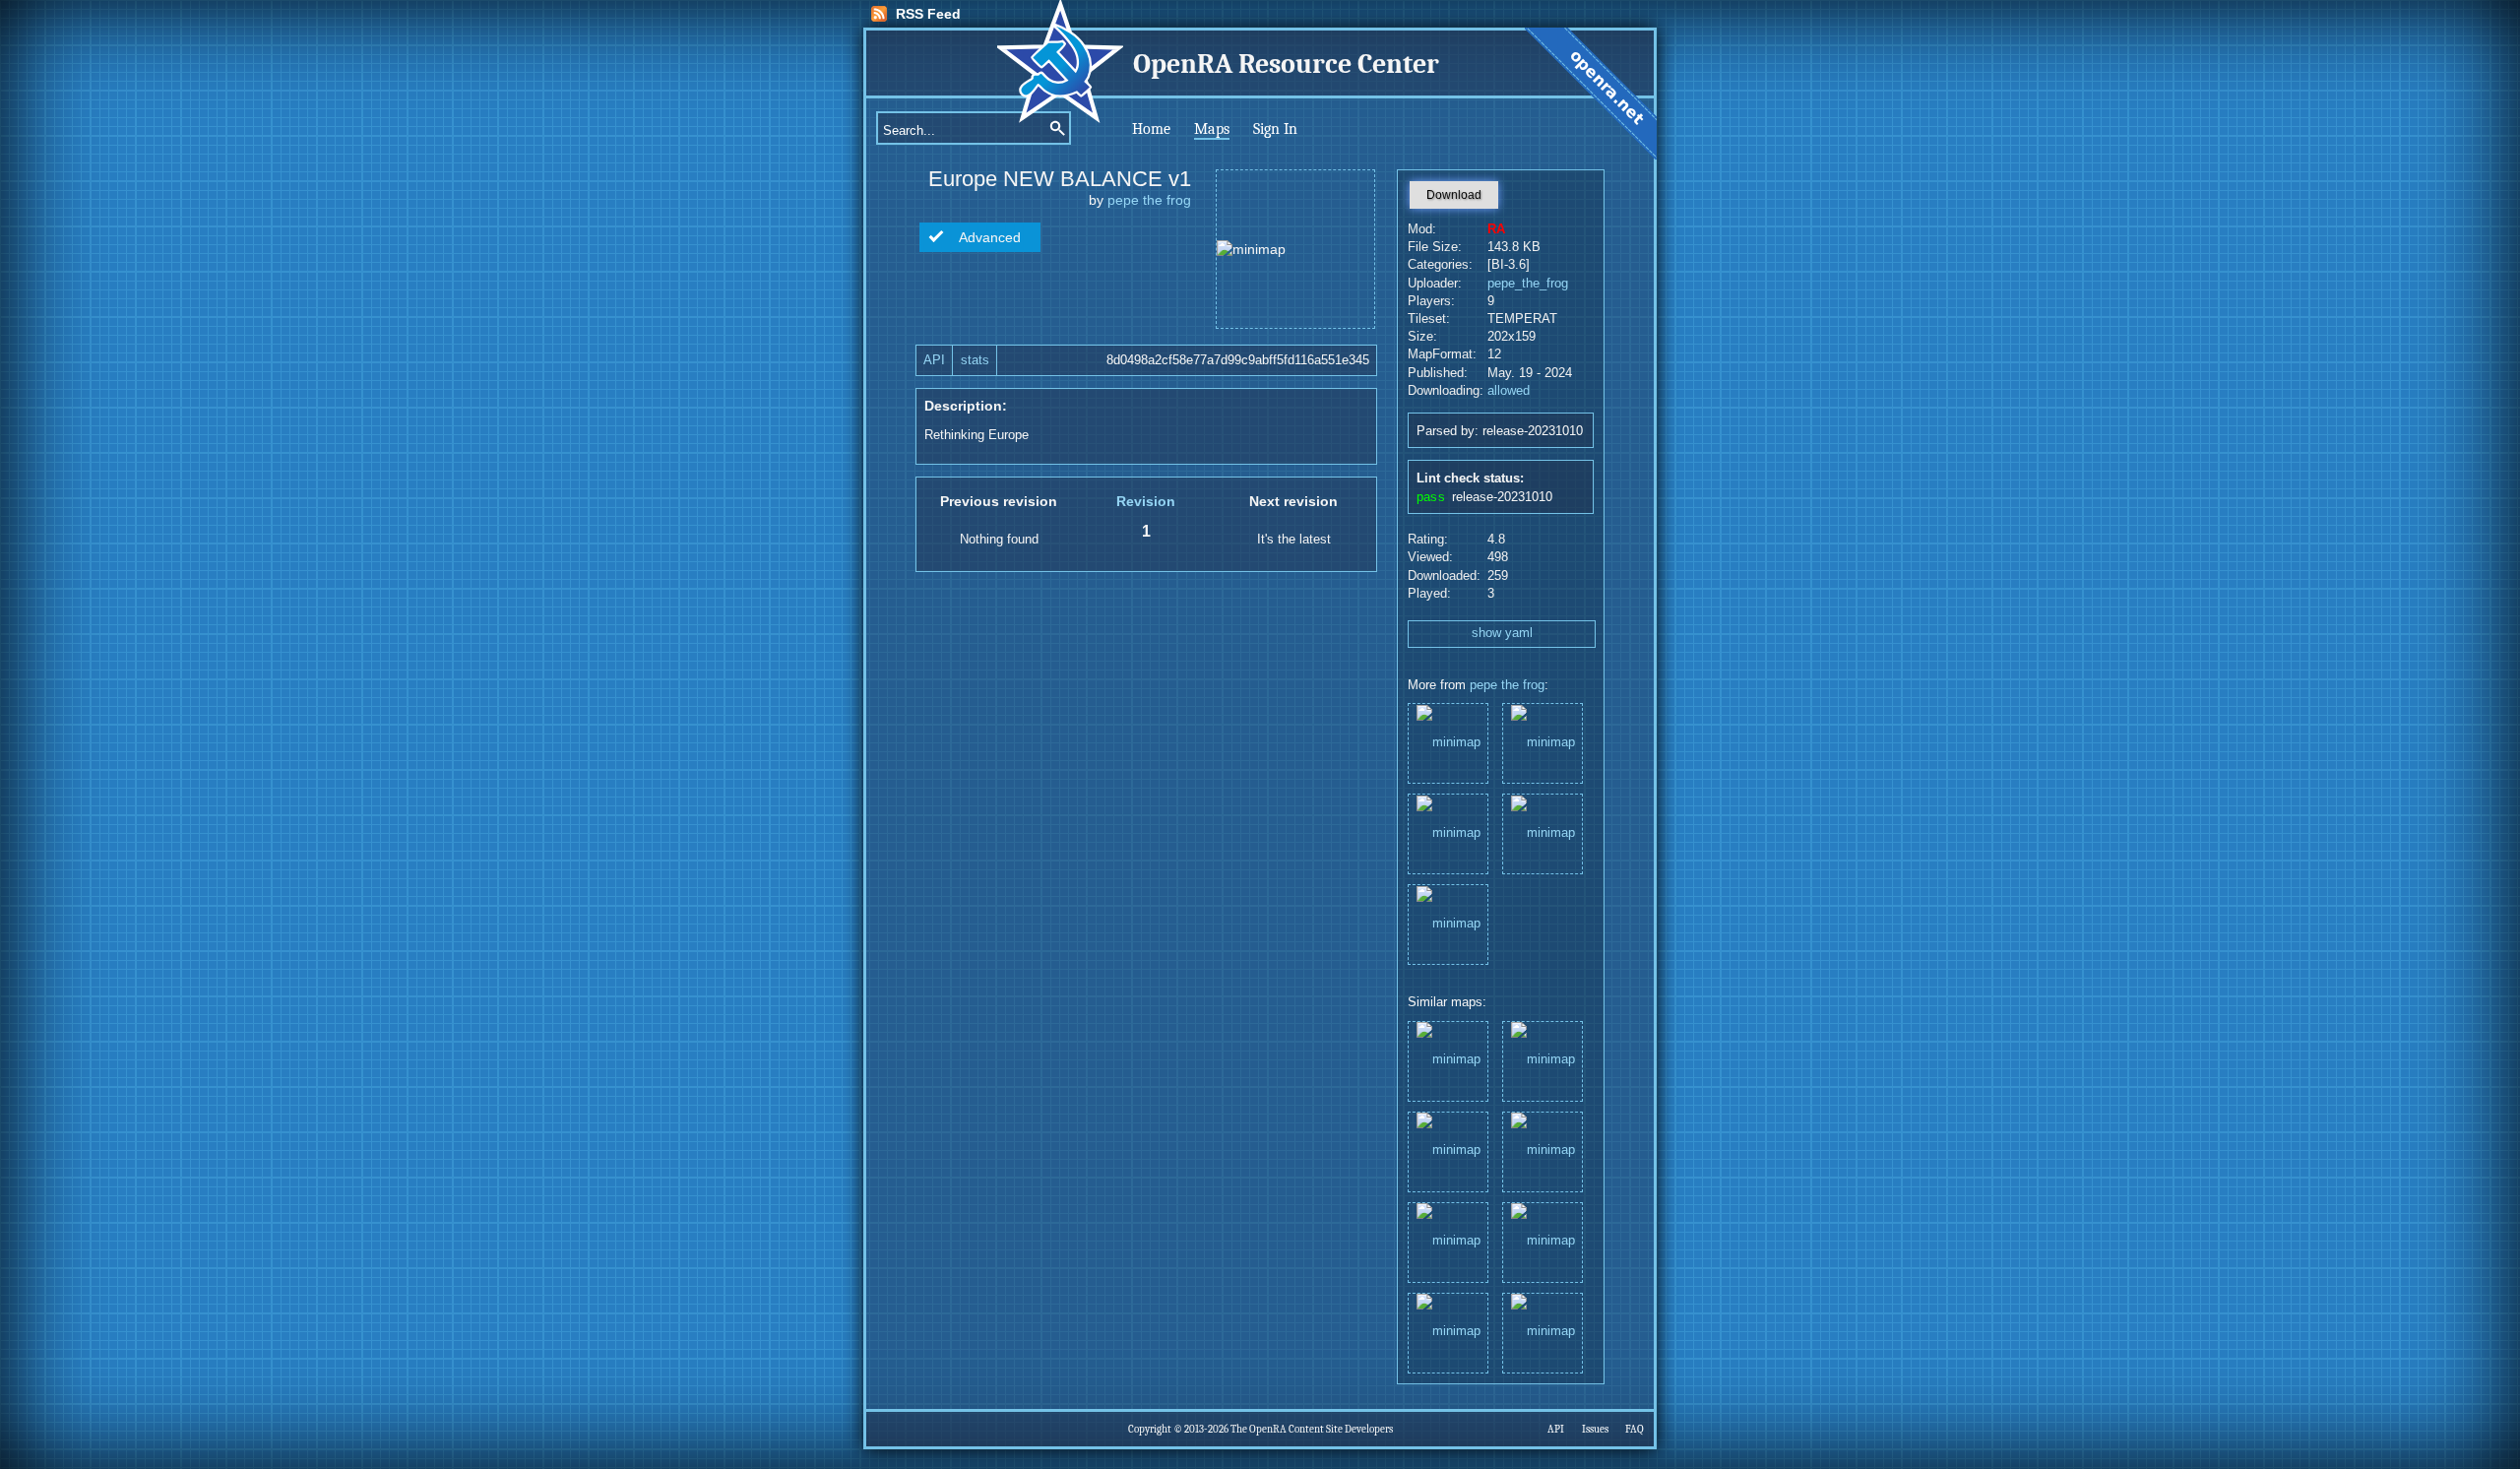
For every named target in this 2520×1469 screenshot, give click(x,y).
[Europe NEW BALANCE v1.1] (1448, 832)
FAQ (1635, 1429)
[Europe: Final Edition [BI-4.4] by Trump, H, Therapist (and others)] (1543, 1332)
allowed (1509, 391)
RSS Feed (928, 14)
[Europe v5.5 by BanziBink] (1543, 1241)
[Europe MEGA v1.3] (1543, 832)
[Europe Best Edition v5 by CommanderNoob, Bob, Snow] (1448, 1241)
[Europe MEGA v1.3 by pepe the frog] (1543, 1060)
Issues (1595, 1429)
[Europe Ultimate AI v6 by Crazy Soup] (1448, 1332)
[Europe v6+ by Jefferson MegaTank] (1448, 1060)
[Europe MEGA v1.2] (1448, 923)
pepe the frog (1149, 200)
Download (1454, 195)
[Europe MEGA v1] (1448, 742)
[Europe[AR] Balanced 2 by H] (1448, 1150)
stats (975, 360)
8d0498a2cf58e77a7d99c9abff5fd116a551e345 (1238, 360)
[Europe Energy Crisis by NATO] (1543, 1150)
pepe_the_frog (1528, 284)
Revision (1146, 501)
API (934, 360)
